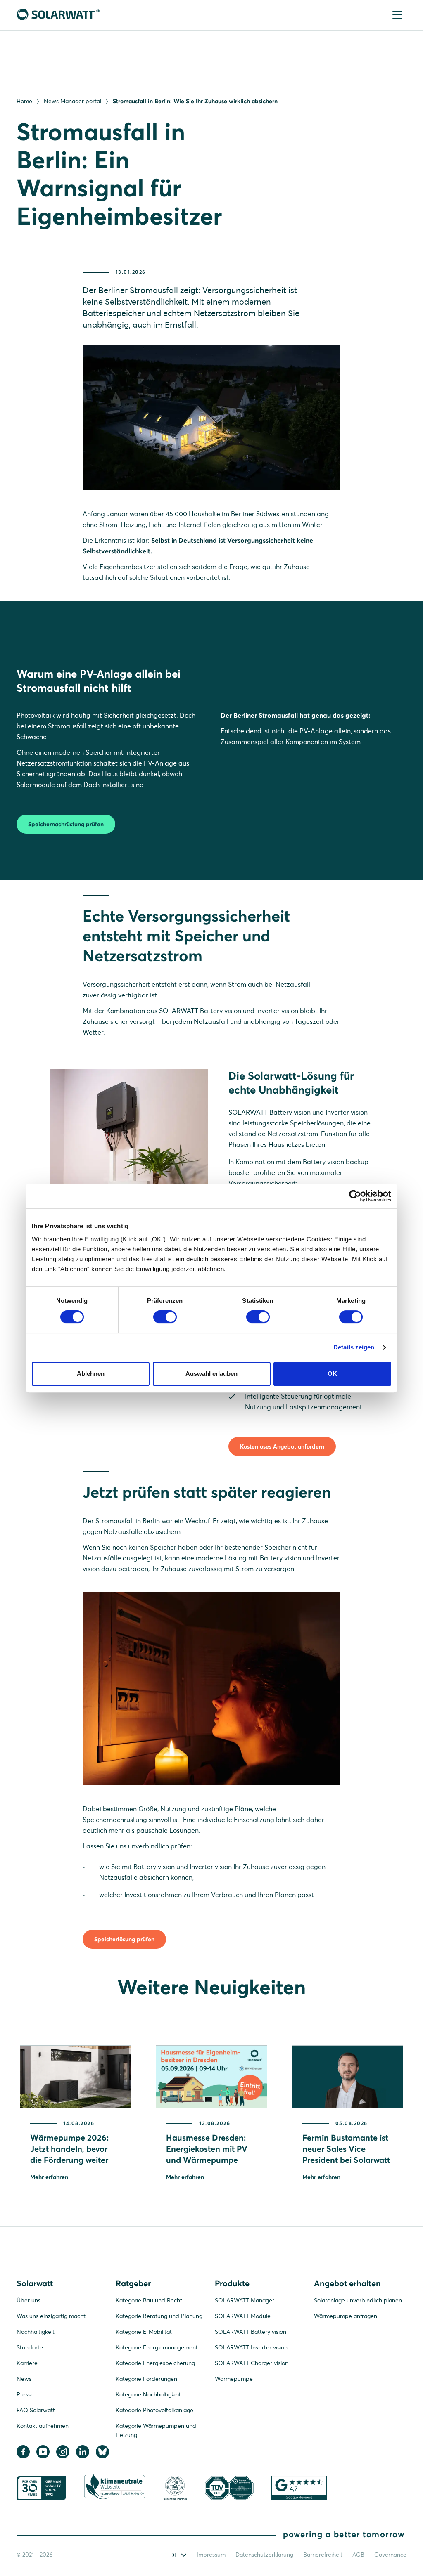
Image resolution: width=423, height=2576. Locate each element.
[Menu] (398, 15)
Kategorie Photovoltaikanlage (154, 2410)
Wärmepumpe (234, 2379)
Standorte (30, 2347)
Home (24, 101)
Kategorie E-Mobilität (144, 2332)
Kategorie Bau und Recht (149, 2300)
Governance (390, 2555)
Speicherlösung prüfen (124, 1939)
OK (332, 1374)
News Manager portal (72, 101)
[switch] (165, 1317)
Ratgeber (133, 2283)
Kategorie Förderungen (146, 2379)
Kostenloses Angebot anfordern (282, 1446)
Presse (25, 2394)
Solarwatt (35, 2283)
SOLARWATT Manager (245, 2300)
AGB (358, 2555)
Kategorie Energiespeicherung (155, 2363)
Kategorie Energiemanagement (157, 2347)
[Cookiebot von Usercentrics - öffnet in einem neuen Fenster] (355, 1196)
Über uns (29, 2300)
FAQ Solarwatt (36, 2410)
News (24, 2379)
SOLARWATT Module (243, 2316)
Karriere (27, 2363)
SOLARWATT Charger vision (252, 2363)
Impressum (211, 2555)
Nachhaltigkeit (36, 2332)
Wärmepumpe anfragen (346, 2316)
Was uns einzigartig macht (51, 2316)
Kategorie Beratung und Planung (159, 2316)
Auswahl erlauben (211, 1374)
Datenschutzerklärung (264, 2555)
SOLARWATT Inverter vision (251, 2347)
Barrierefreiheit (323, 2555)
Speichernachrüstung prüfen (66, 824)
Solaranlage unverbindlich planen (358, 2300)
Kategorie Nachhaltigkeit (148, 2394)
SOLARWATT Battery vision (251, 2332)
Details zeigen (354, 1347)
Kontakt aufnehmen (43, 2426)
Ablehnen (91, 1374)
